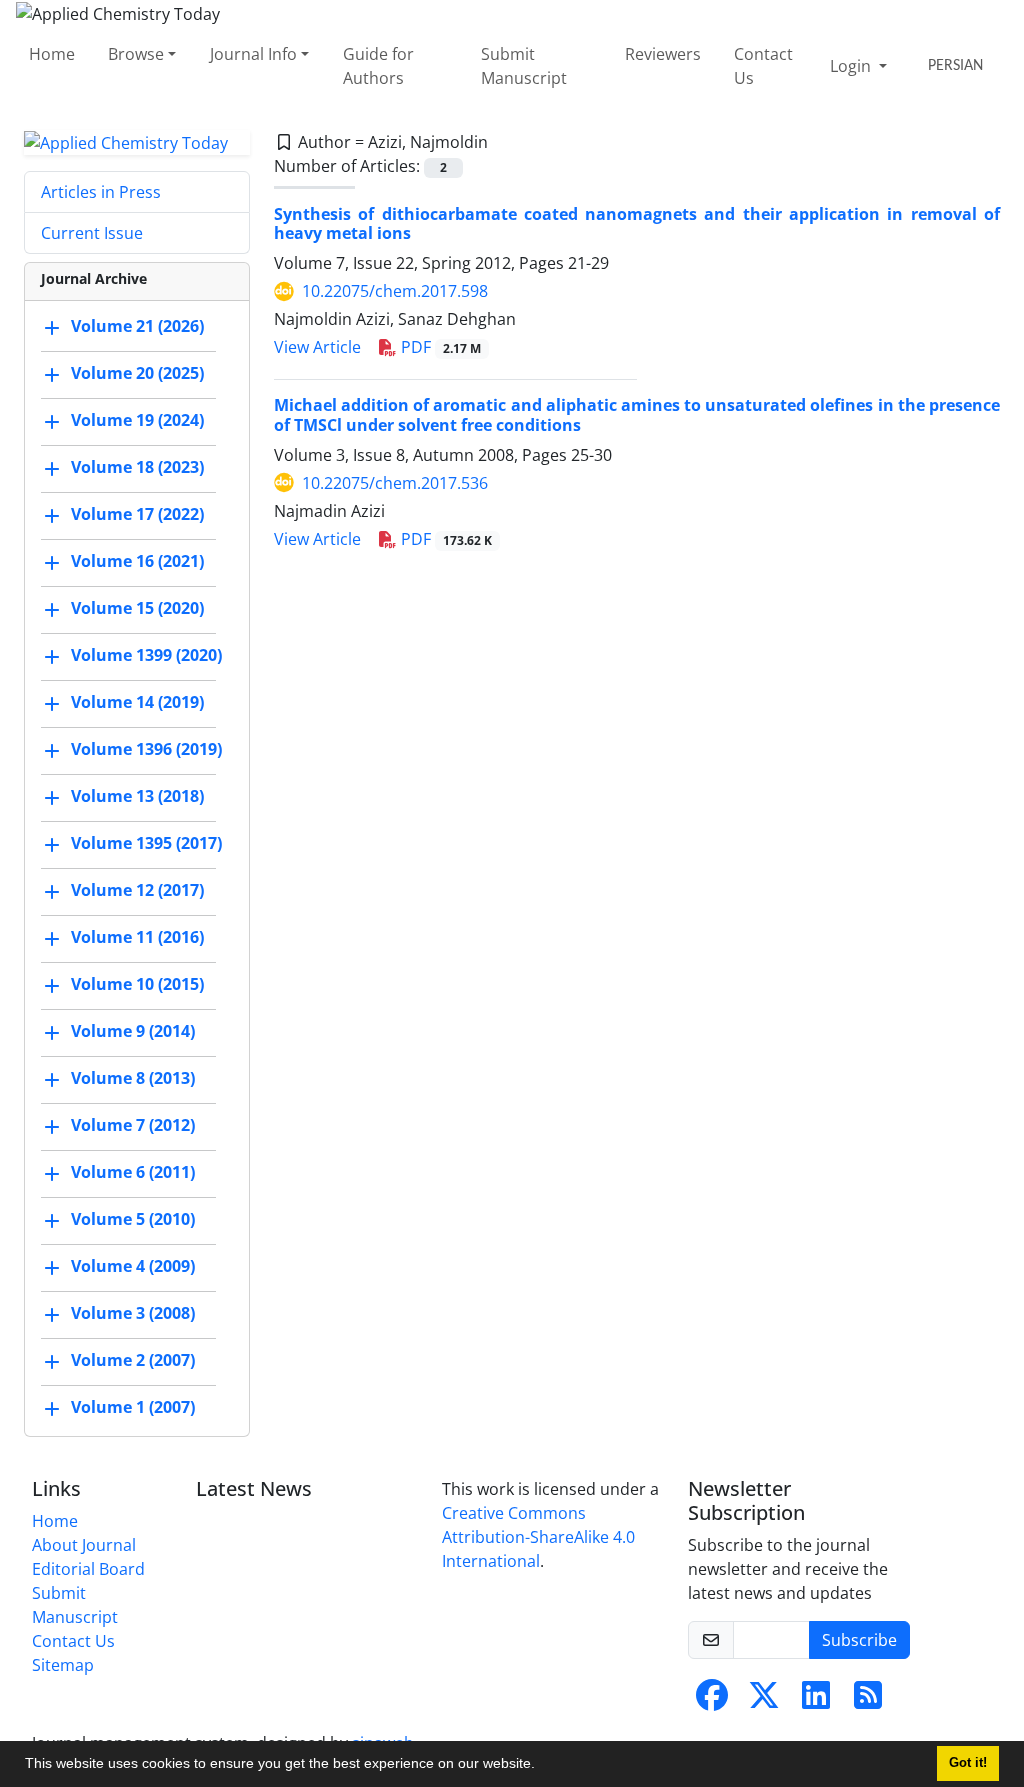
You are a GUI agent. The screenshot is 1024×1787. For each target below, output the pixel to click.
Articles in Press (101, 192)
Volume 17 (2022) (137, 515)
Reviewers (663, 54)
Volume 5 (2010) (133, 1220)
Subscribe (859, 1640)
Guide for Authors (378, 66)
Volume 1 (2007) (133, 1408)
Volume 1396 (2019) (146, 750)
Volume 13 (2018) (137, 797)
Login (852, 66)
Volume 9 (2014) (133, 1032)
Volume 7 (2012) (133, 1126)
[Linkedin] (816, 1701)
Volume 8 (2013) (133, 1079)
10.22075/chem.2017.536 (395, 483)
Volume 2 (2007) (133, 1361)
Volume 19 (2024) (137, 421)
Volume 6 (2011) (133, 1173)
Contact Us (763, 66)
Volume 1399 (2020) (146, 656)
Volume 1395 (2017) (146, 844)
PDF (439, 347)
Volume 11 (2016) (137, 938)
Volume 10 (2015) (137, 985)
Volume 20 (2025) (137, 374)
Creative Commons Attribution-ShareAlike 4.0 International (538, 1537)
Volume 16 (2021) (137, 562)
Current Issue (92, 233)
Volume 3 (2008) (133, 1314)
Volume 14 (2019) (137, 703)
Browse (136, 54)
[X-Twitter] (764, 1701)
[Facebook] (712, 1701)
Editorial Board (88, 1569)
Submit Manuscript (524, 66)
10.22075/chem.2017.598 (395, 291)
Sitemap (63, 1665)
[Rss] (868, 1701)
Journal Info (253, 54)
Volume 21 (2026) (137, 327)
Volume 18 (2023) (137, 468)
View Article (317, 347)
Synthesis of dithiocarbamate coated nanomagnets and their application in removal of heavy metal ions (637, 223)
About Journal (84, 1545)
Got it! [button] (968, 1763)
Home (52, 54)
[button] (542, 1766)
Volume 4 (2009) (133, 1267)
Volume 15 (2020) (137, 609)
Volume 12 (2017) (137, 891)
